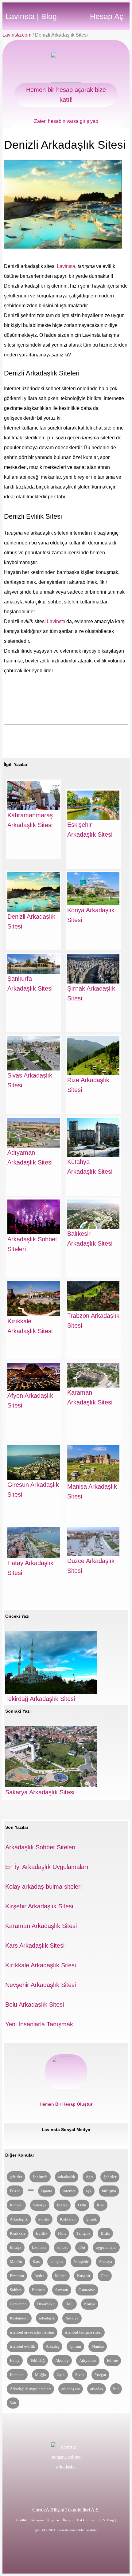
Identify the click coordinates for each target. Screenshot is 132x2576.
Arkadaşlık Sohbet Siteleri (40, 1847)
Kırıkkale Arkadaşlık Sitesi (41, 1965)
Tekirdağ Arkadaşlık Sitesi (40, 1699)
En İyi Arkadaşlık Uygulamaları (47, 1867)
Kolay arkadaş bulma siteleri (43, 1887)
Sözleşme (37, 2520)
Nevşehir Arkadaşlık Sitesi (41, 1985)
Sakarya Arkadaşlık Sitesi (40, 1792)
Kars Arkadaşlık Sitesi (35, 1946)
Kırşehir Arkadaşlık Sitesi (39, 1906)
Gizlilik (21, 2520)
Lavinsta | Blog (31, 16)
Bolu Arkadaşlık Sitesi (35, 2005)
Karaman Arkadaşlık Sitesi (41, 1926)
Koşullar (53, 2520)
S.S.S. (102, 2520)
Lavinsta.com (17, 35)
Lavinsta (66, 266)
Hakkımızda (86, 2520)
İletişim (68, 2520)
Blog (111, 2520)
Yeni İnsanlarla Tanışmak (39, 2024)
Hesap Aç (107, 16)
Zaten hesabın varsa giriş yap (66, 121)
